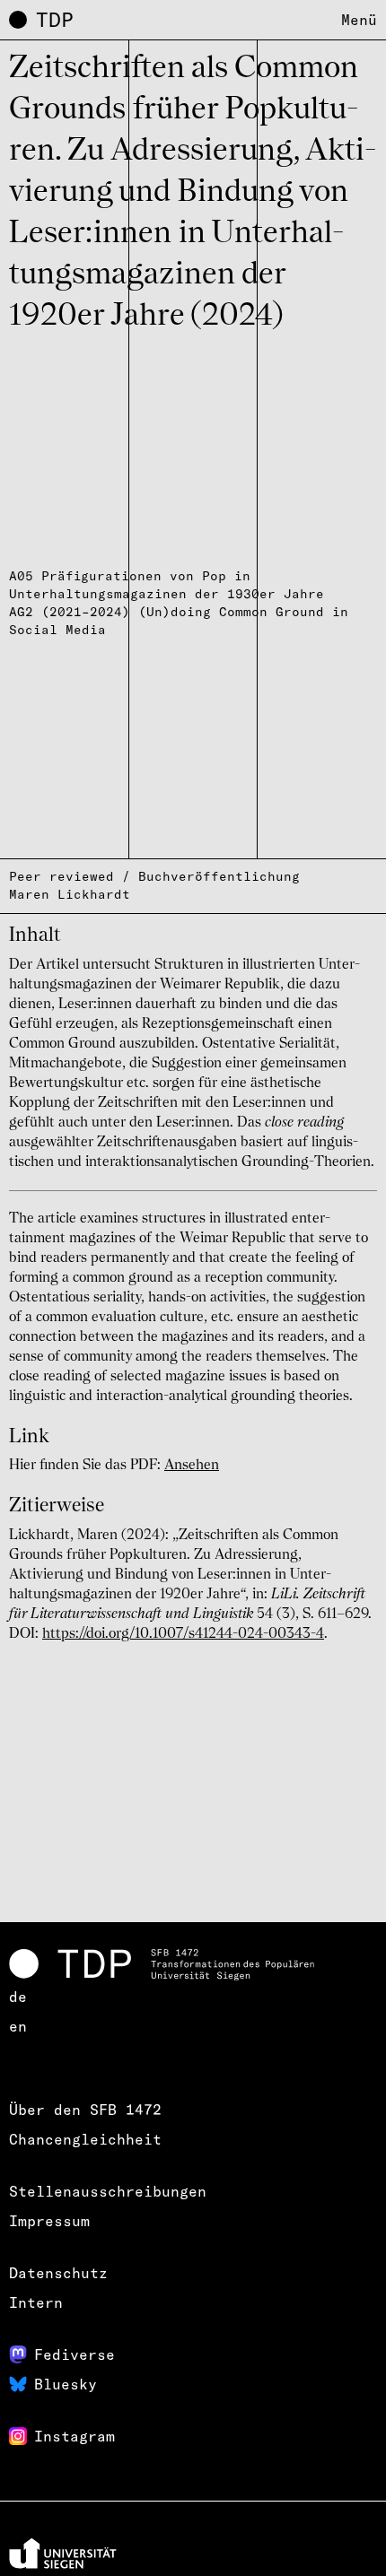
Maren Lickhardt (70, 894)
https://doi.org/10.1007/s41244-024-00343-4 (183, 1634)
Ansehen (192, 1466)
